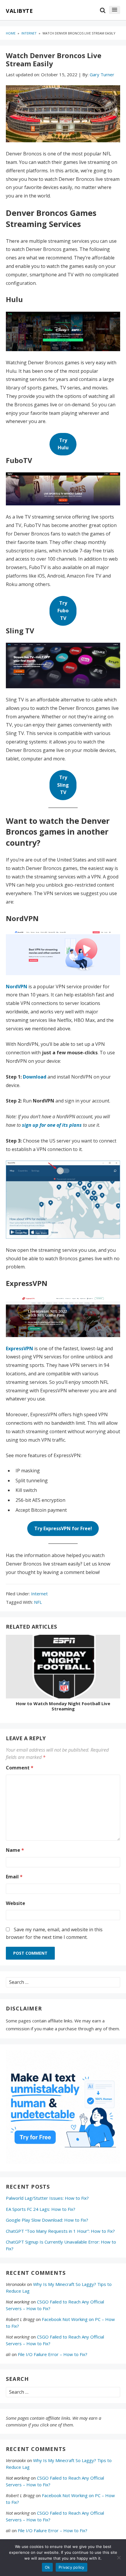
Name (15, 1850)
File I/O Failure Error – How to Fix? (53, 2354)
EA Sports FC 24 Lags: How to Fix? (41, 2209)
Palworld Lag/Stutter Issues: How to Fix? (47, 2198)
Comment (20, 1768)
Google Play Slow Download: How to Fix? (47, 2220)
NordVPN (17, 987)
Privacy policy (71, 2567)
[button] (115, 10)
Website (16, 1903)
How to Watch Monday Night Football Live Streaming (63, 1706)
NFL (38, 1602)
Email (14, 1877)
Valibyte (19, 11)
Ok (47, 2567)
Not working (18, 2302)
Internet (39, 1594)
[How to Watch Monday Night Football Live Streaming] (63, 1668)
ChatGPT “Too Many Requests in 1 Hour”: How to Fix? (60, 2231)
